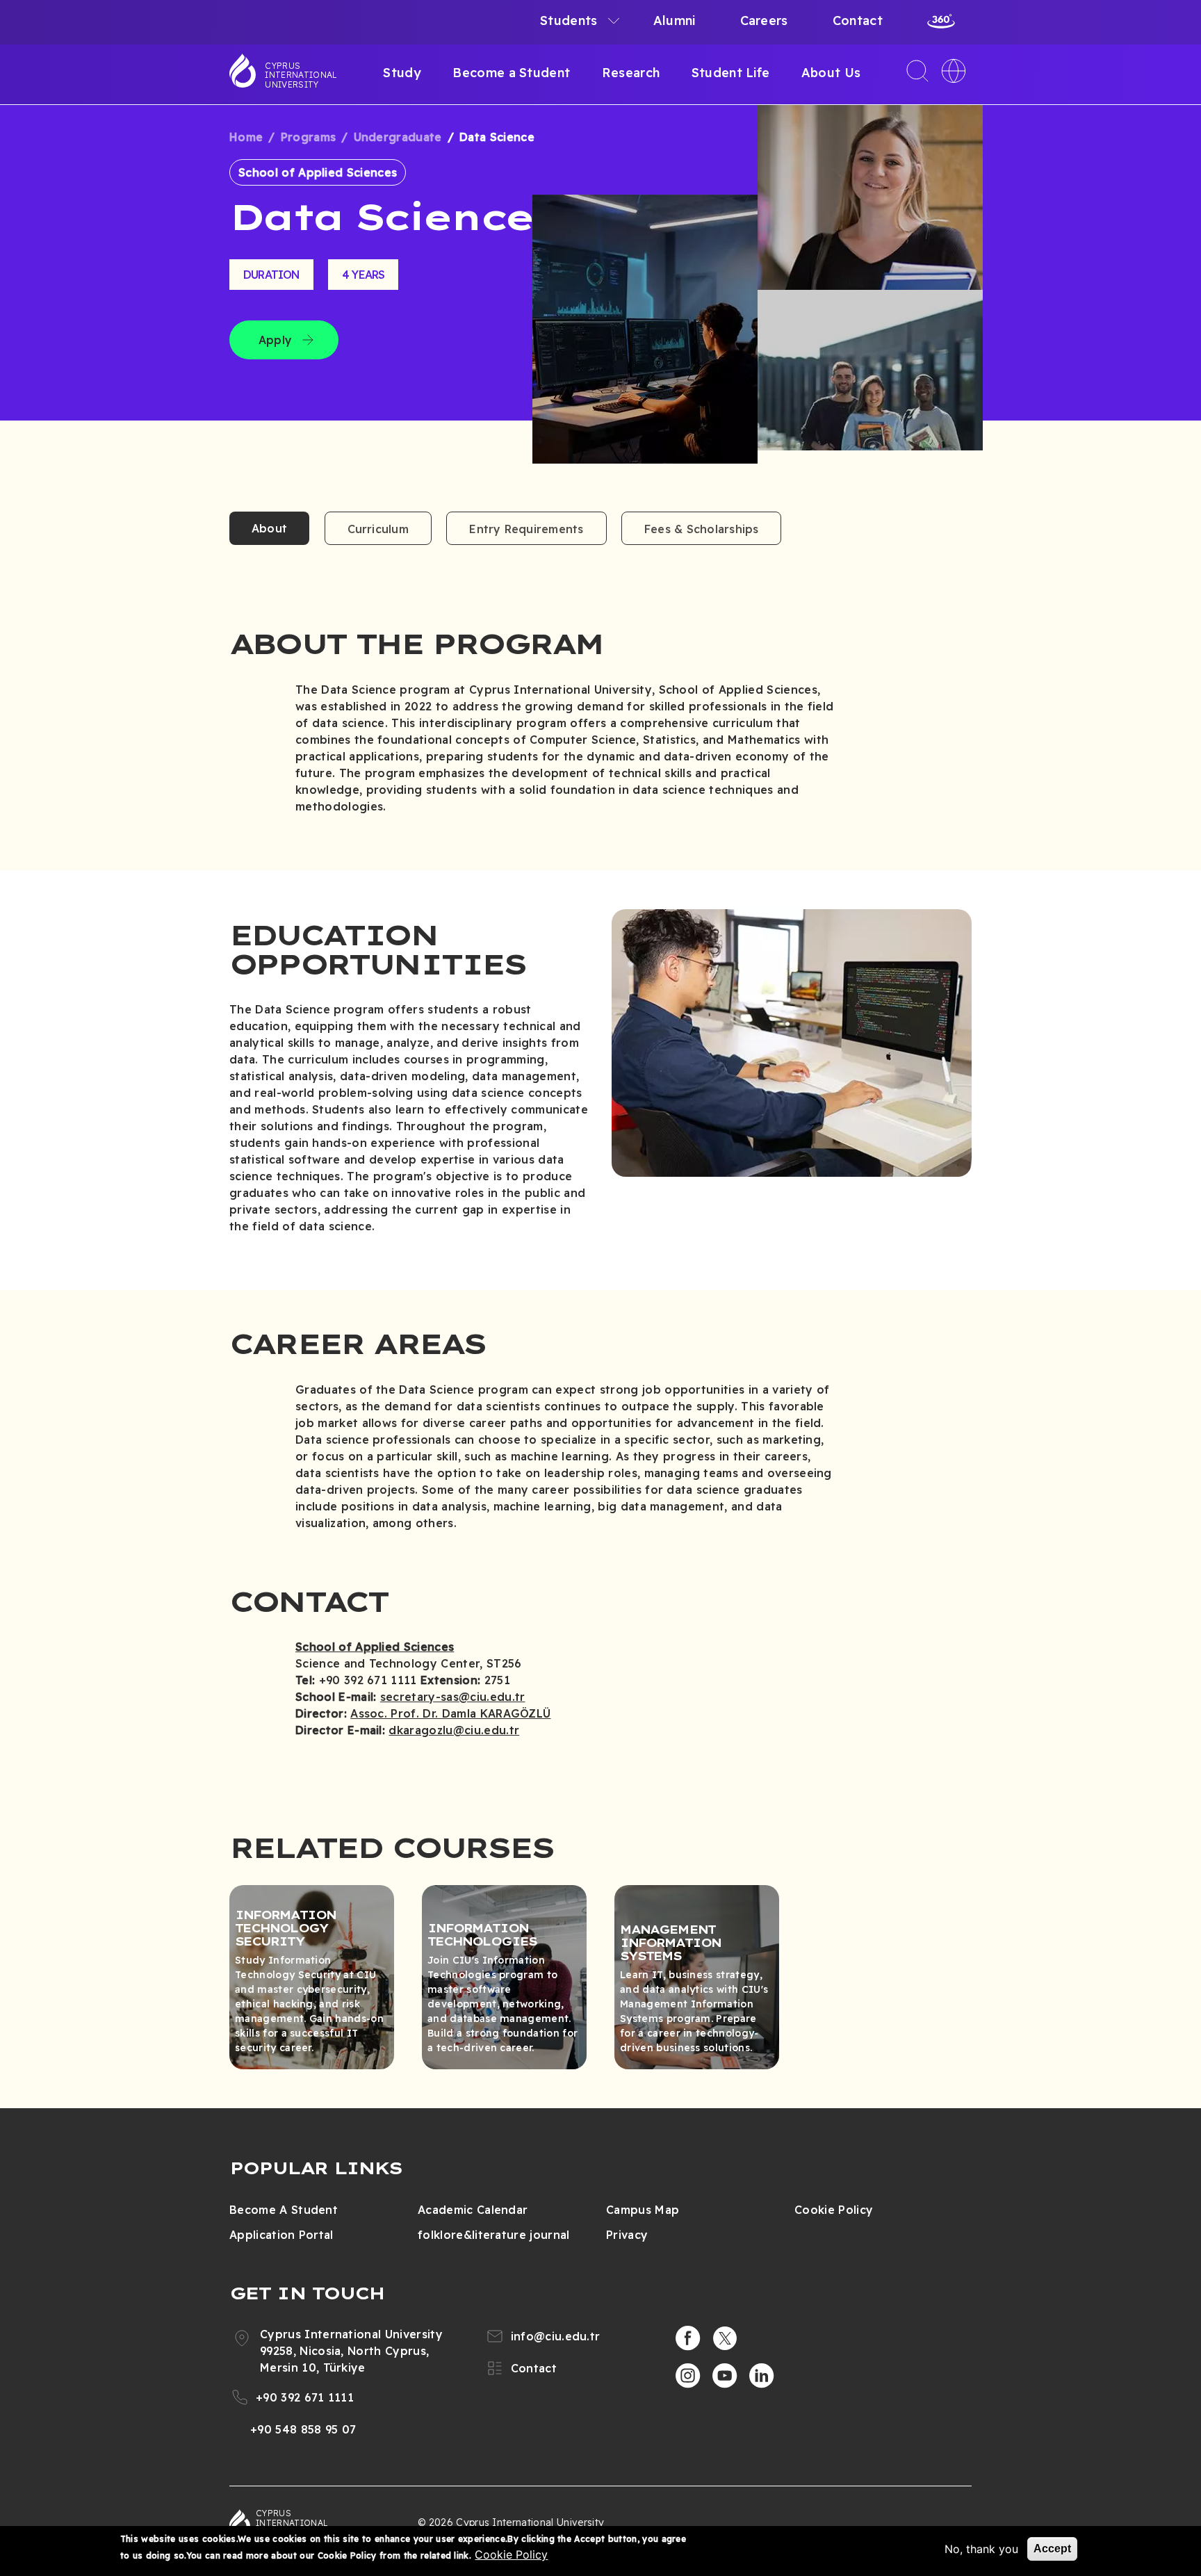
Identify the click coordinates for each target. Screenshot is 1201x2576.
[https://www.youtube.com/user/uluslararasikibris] (725, 2376)
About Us (831, 73)
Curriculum (378, 529)
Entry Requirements (526, 529)
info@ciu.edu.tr (556, 2336)
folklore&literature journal (494, 2235)
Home (246, 137)
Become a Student (511, 73)
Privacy (627, 2235)
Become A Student (284, 2210)
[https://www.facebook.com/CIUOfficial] (688, 2338)
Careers (764, 21)
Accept (1052, 2549)
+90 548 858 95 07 (303, 2429)
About (269, 528)
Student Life (731, 73)
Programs (309, 137)
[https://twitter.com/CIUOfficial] (725, 2338)
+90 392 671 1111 (305, 2397)
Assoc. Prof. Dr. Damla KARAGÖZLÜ (450, 1713)
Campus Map (643, 2210)
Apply (275, 340)
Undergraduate (398, 137)
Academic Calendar (473, 2210)
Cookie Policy (834, 2210)
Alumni (675, 21)
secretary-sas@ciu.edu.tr (453, 1697)
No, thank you (981, 2549)
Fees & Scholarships (702, 529)
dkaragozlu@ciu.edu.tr (454, 1730)
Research (631, 73)
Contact (858, 21)
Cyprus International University (301, 75)
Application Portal (281, 2235)
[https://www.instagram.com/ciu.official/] (688, 2376)
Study (402, 73)
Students (569, 21)
